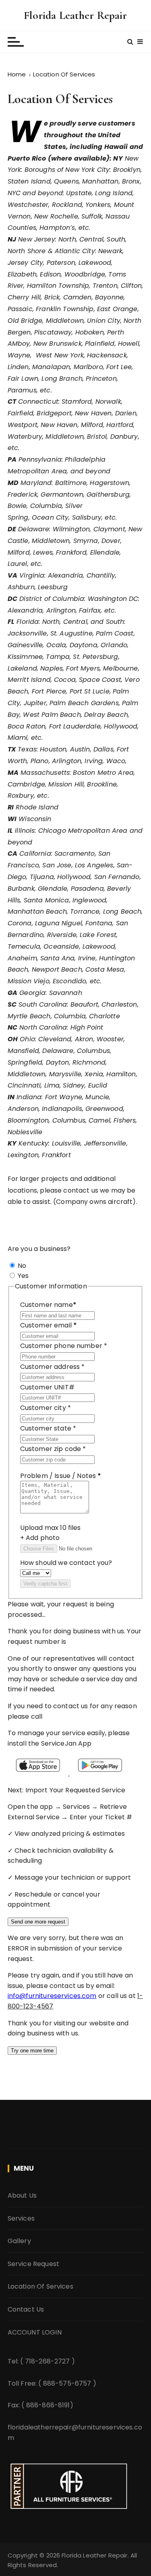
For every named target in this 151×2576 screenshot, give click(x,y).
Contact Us (26, 2309)
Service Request (33, 2264)
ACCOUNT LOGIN (35, 2332)
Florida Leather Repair (75, 15)
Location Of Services (40, 2286)
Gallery (19, 2241)
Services (21, 2218)
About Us (22, 2195)
